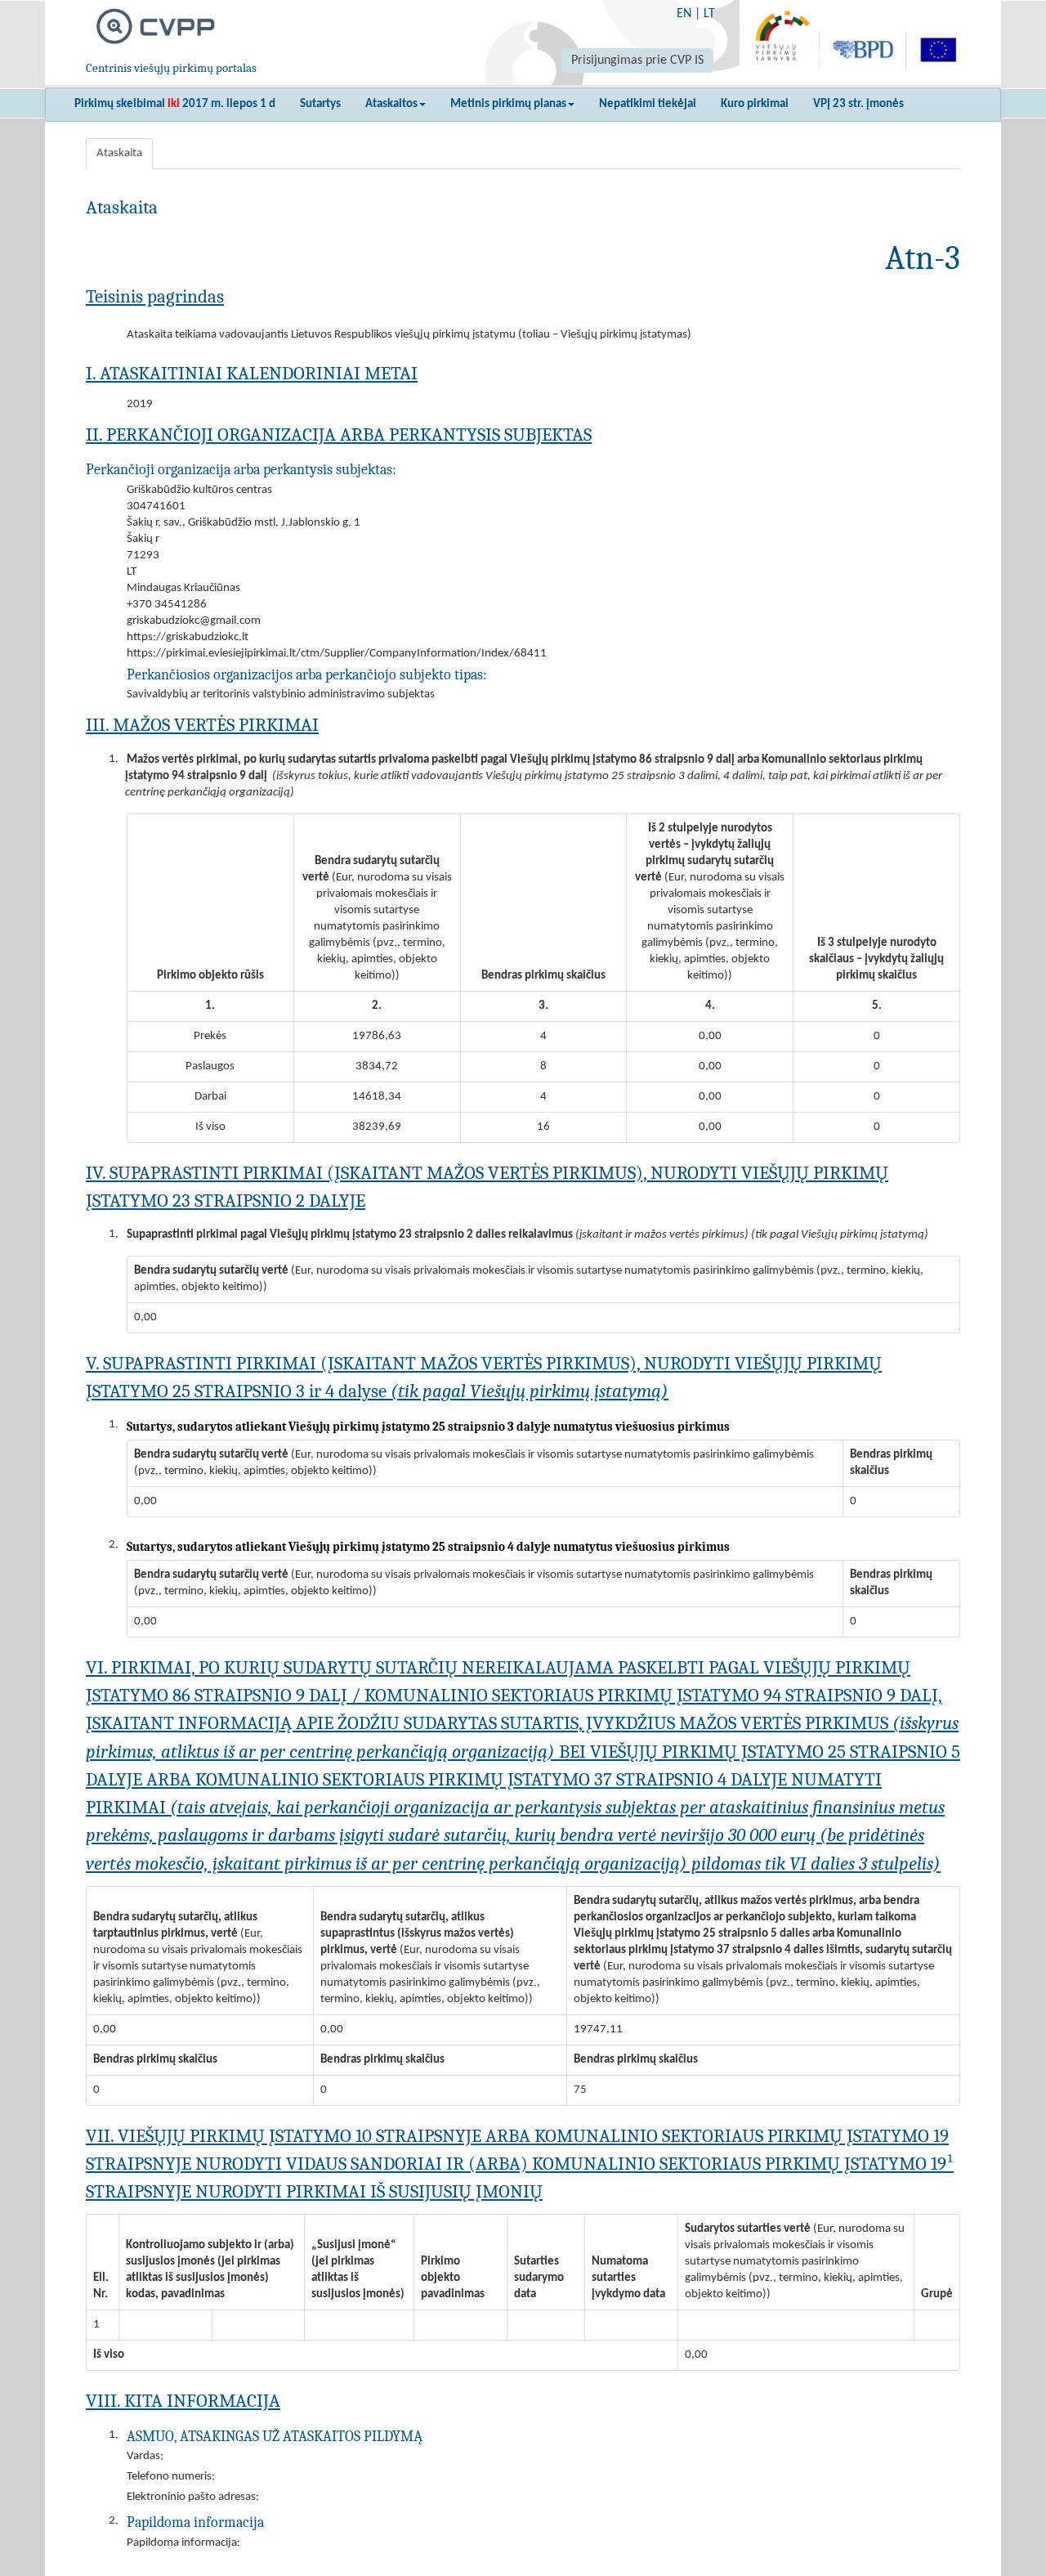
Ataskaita (119, 153)
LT (709, 14)
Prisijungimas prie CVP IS (637, 60)
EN (684, 14)
